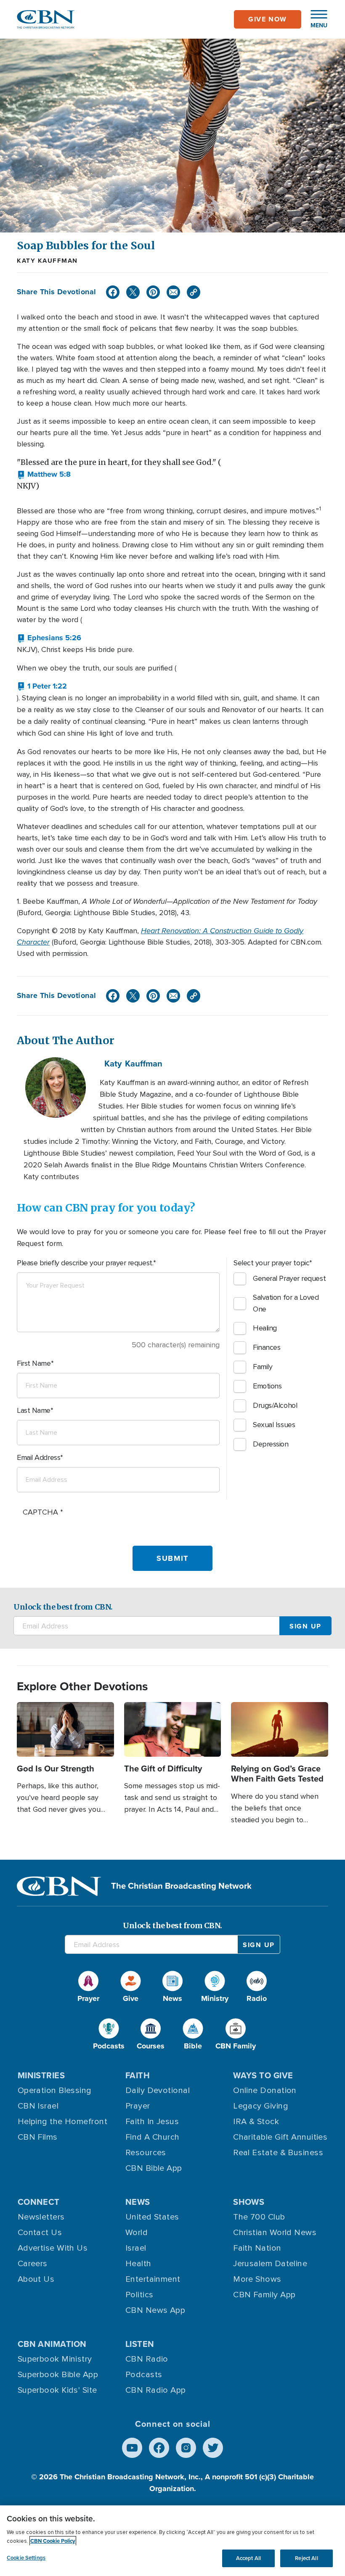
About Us (36, 2279)
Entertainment (153, 2279)
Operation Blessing (55, 2090)
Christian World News (275, 2233)
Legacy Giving (261, 2106)
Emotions (267, 1386)
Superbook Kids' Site (57, 2390)
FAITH (138, 2075)
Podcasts (144, 2375)
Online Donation (265, 2090)
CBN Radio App (156, 2390)
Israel (136, 2248)
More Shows (257, 2279)
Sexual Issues (274, 1425)
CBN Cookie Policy (53, 2541)
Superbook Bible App (58, 2375)
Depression (271, 1444)
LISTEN (140, 2344)
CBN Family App (264, 2295)
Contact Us (40, 2233)
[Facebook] (113, 292)
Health (138, 2264)
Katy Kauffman (47, 261)
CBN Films (38, 2137)
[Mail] (173, 292)
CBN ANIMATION (52, 2344)
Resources (146, 2153)
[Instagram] (186, 2448)
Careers (33, 2264)
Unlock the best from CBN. (63, 1607)
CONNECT (39, 2202)
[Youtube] (132, 2448)
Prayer (138, 2106)
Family (263, 1367)
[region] (172, 2541)
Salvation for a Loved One (286, 1303)
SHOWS (249, 2202)
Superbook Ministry (55, 2359)
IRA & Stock (256, 2122)
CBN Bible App (154, 2168)
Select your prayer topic (271, 1263)
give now (268, 19)
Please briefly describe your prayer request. (85, 1263)
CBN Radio (147, 2359)
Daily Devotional (158, 2090)
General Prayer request (289, 1278)
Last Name (34, 1410)
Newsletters (41, 2217)
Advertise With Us (53, 2248)
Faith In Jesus (152, 2122)
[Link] (194, 292)
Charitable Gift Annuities (280, 2137)
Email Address (38, 1457)
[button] (315, 19)
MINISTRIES (41, 2075)
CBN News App (155, 2310)
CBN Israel (38, 2106)
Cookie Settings (26, 2558)
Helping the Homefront (62, 2122)
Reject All (306, 2558)
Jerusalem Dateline (270, 2264)
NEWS (138, 2202)
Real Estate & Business (278, 2153)
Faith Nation (257, 2248)
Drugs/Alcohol (275, 1405)
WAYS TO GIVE (263, 2075)
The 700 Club (259, 2217)
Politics (139, 2295)
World (137, 2233)
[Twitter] (133, 292)
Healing (265, 1328)
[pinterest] (153, 292)
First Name (34, 1363)
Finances (267, 1347)
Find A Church (153, 2137)
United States (152, 2217)
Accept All (248, 2558)
